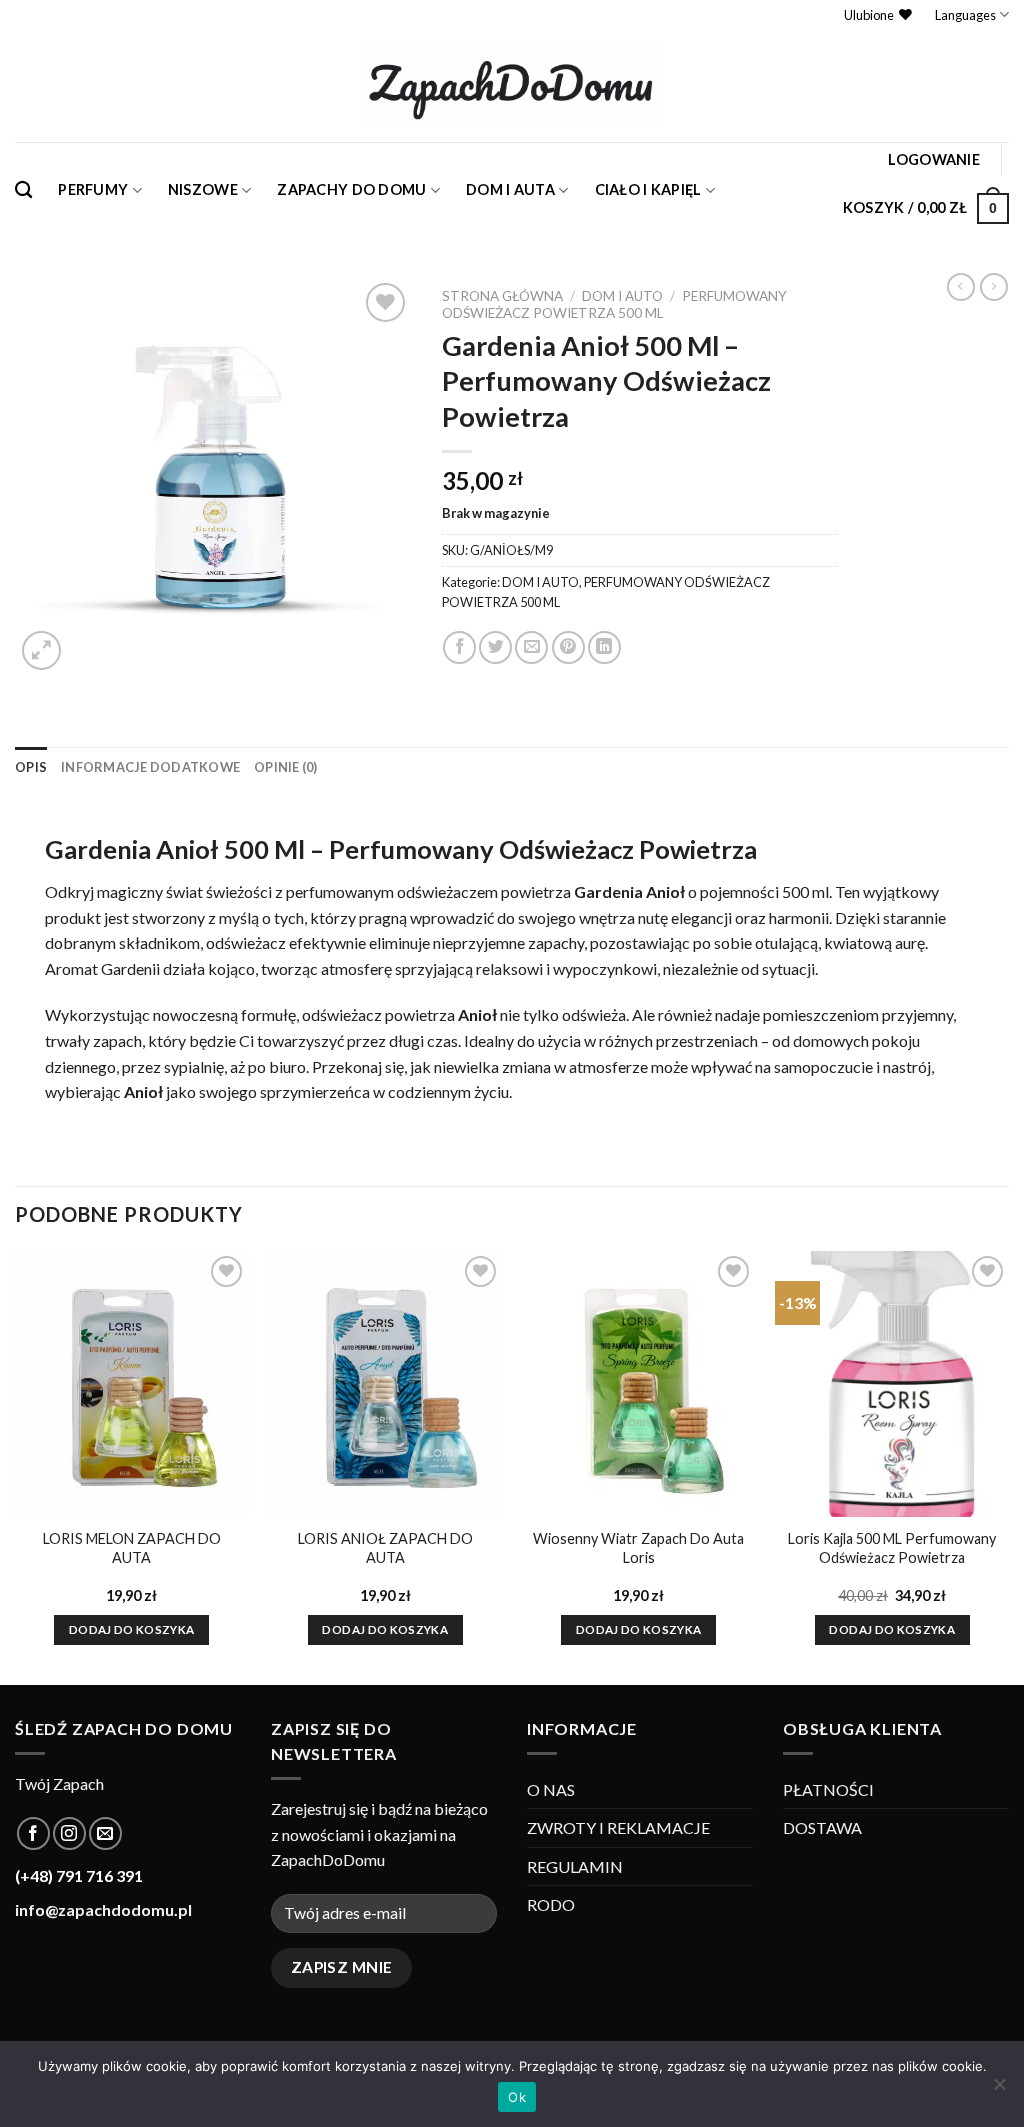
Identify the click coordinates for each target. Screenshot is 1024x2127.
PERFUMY (93, 189)
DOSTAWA (822, 1827)
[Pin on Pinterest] (568, 647)
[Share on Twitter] (495, 647)
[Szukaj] (23, 190)
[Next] (1008, 1466)
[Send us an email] (105, 1833)
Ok (517, 2097)
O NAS (551, 1789)
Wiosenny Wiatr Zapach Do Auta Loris (638, 1548)
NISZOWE (203, 189)
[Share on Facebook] (459, 647)
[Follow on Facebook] (33, 1833)
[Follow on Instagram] (69, 1833)
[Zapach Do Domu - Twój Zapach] (512, 86)
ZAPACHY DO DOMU (351, 189)
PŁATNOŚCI (828, 1789)
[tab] (31, 767)
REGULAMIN (575, 1866)
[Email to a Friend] (531, 647)
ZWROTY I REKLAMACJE (618, 1827)
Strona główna (502, 296)
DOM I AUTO (622, 296)
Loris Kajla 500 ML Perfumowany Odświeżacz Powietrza (892, 1548)
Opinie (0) (286, 767)
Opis (31, 767)
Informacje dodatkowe (150, 767)
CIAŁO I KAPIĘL (648, 189)
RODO (551, 1904)
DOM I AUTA (510, 189)
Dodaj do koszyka (132, 1629)
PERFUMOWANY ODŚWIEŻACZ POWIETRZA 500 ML (614, 304)
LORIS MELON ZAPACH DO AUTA (132, 1548)
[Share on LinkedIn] (604, 647)
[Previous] (16, 1466)
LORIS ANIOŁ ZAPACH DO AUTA (385, 1548)
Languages (965, 15)
